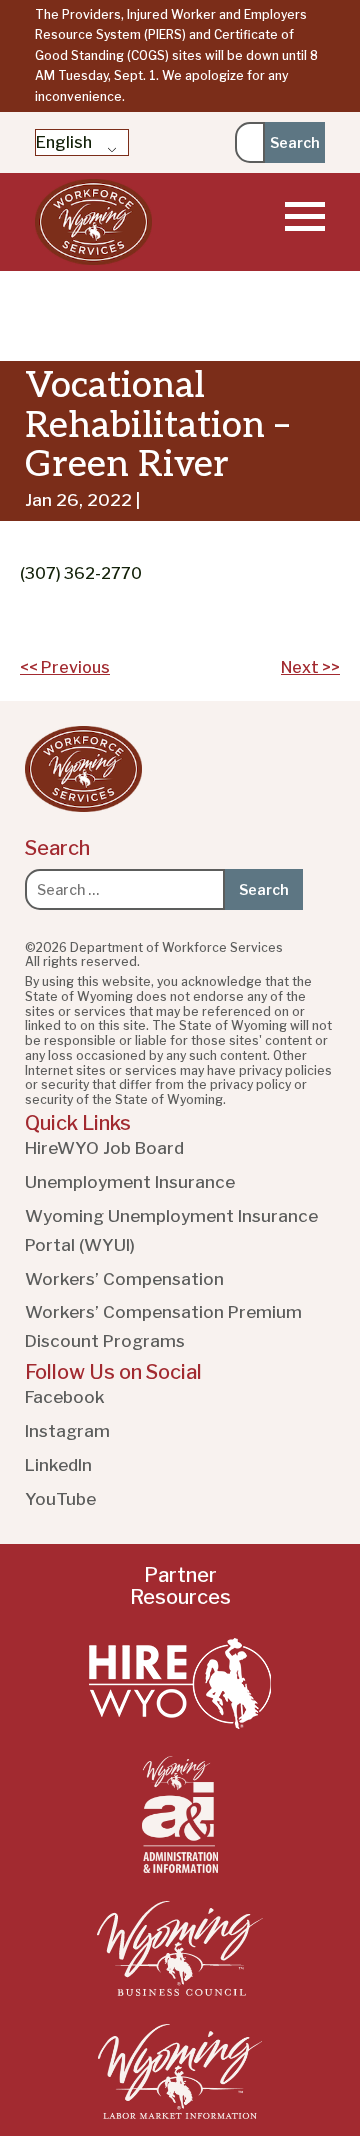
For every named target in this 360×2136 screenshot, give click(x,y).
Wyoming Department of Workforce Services (93, 222)
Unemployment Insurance (130, 1182)
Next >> (310, 667)
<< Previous (65, 667)
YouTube (60, 1499)
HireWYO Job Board (104, 1148)
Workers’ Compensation (124, 1279)
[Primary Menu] (305, 217)
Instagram (67, 1431)
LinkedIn (58, 1465)
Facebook (65, 1397)
